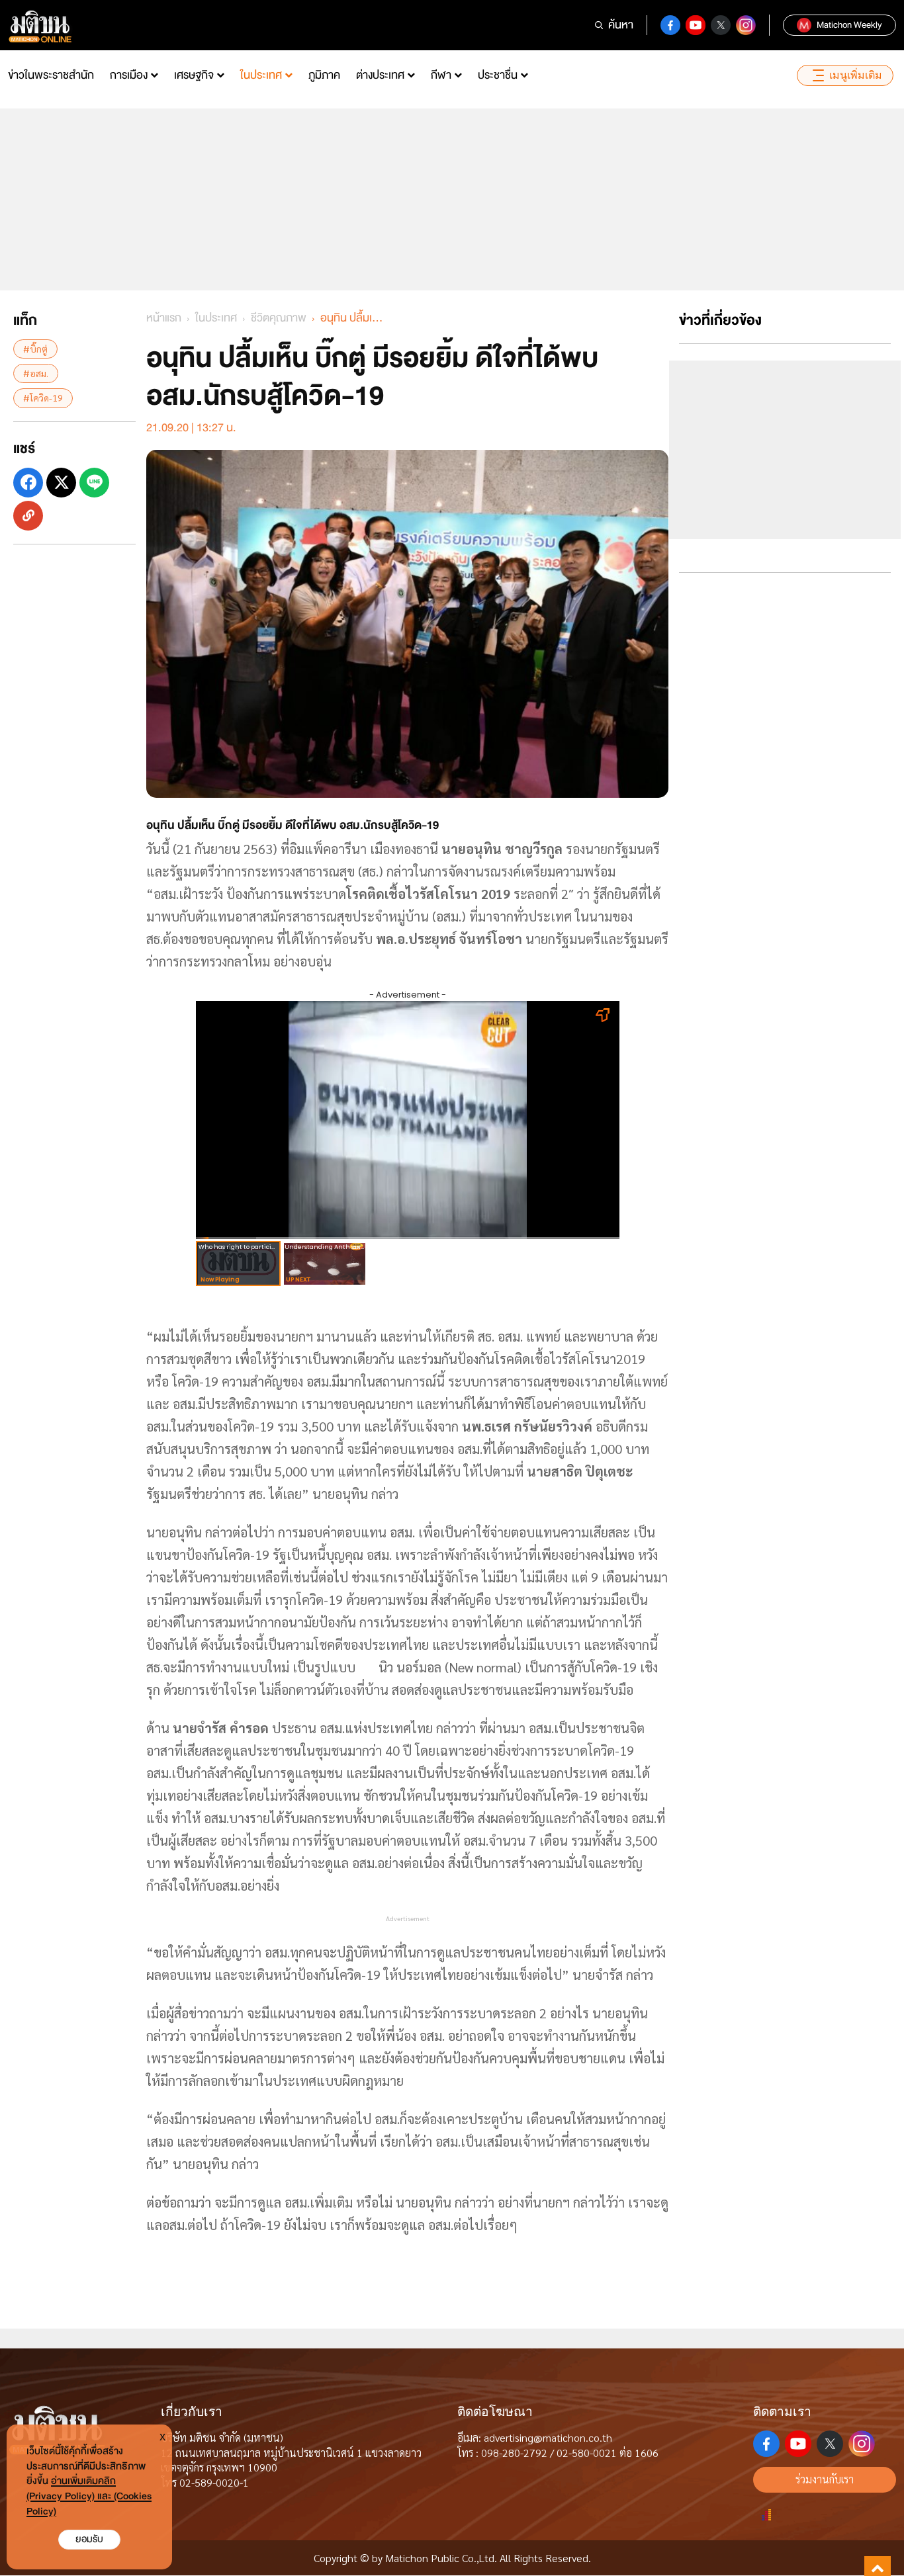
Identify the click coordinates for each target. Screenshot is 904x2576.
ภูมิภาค (324, 75)
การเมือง (129, 75)
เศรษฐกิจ (194, 75)
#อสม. (36, 373)
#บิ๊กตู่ (35, 349)
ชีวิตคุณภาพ (279, 318)
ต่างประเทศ (380, 75)
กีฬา (441, 75)
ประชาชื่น (498, 75)
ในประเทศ (261, 75)
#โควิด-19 (43, 398)
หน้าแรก (164, 318)
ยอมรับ (89, 2539)
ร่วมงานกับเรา (825, 2479)
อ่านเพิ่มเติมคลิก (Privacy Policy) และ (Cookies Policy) (89, 2496)
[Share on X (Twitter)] (61, 483)
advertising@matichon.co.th (548, 2437)
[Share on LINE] (94, 483)
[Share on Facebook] (28, 483)
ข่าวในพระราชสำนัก (51, 75)
